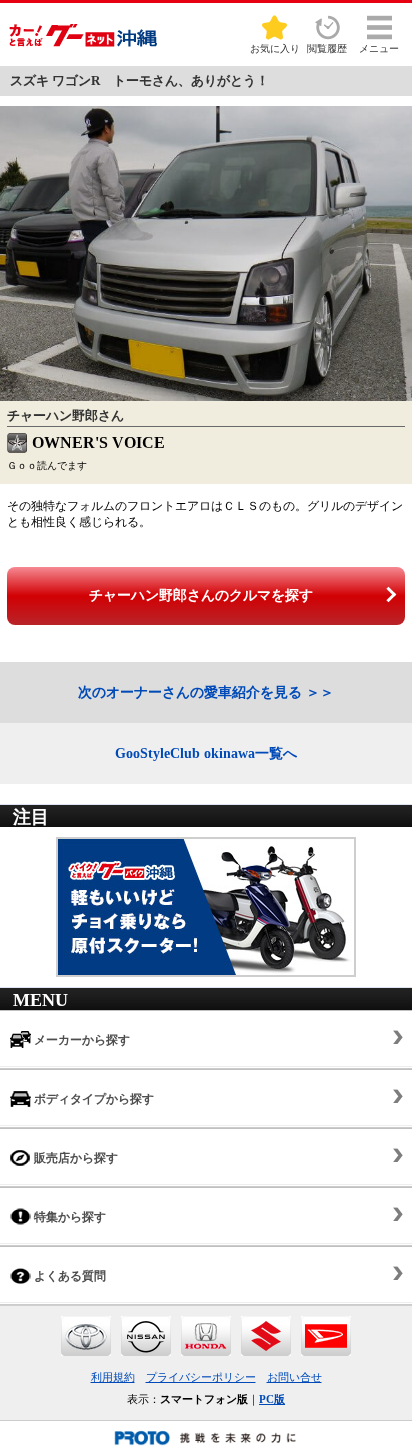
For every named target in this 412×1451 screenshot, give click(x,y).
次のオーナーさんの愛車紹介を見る (190, 692)
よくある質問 (68, 1276)
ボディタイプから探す (92, 1099)
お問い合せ (294, 1377)
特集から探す (68, 1217)
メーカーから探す (80, 1040)
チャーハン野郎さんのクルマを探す (201, 595)
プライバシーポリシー (201, 1377)
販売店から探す (74, 1158)
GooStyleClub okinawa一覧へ (206, 753)
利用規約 (113, 1377)
